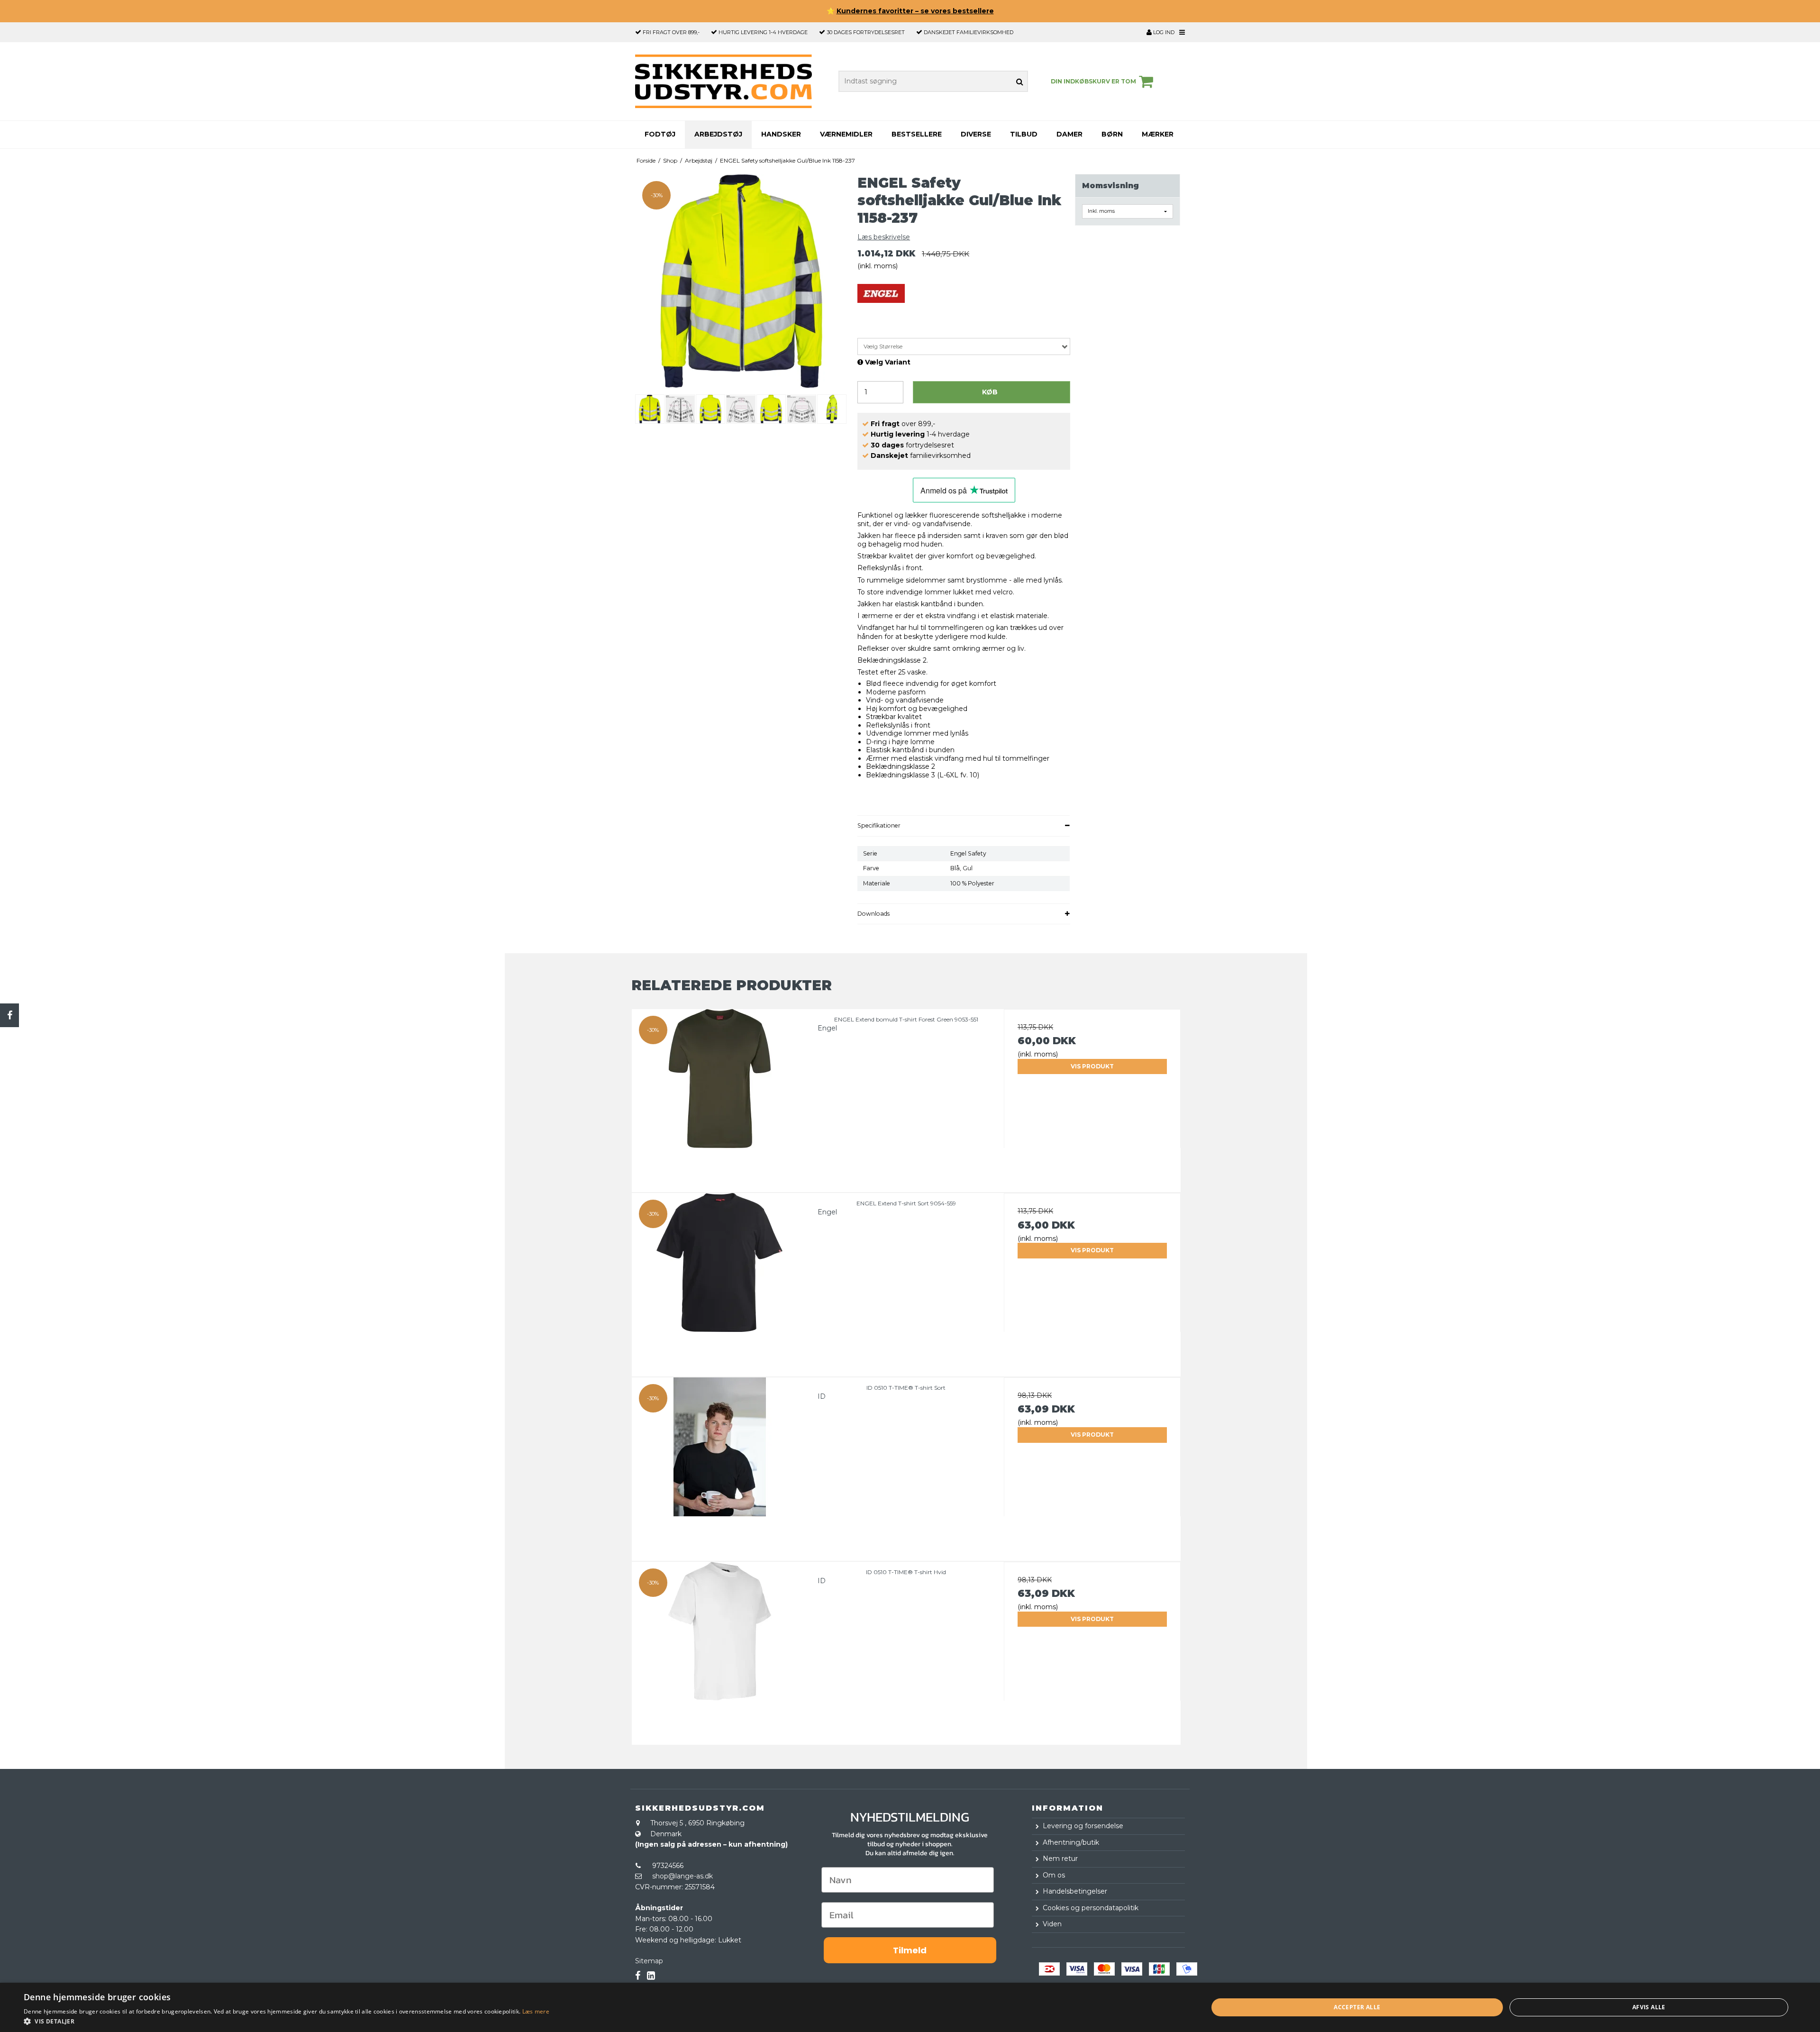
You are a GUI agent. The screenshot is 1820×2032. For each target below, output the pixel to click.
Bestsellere (917, 134)
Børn (1112, 134)
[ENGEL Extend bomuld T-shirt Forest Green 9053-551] (720, 1098)
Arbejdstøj (718, 134)
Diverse (976, 134)
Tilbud (1024, 134)
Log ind (1163, 32)
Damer (1069, 134)
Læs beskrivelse (884, 237)
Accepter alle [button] (1357, 2007)
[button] (287, 2021)
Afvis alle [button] (1649, 2007)
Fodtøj (660, 134)
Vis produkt (1092, 1066)
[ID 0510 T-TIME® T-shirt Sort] (720, 1466)
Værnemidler (846, 134)
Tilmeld (910, 1950)
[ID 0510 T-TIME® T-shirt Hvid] (720, 1650)
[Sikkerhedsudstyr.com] (723, 81)
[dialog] (910, 2007)
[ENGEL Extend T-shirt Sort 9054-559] (720, 1281)
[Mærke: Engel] (881, 308)
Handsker (781, 134)
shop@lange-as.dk (682, 1876)
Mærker (1158, 134)
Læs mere (536, 2011)
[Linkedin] (651, 1976)
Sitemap (649, 1961)
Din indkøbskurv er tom (1093, 81)
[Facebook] (9, 1015)
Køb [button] (990, 392)
